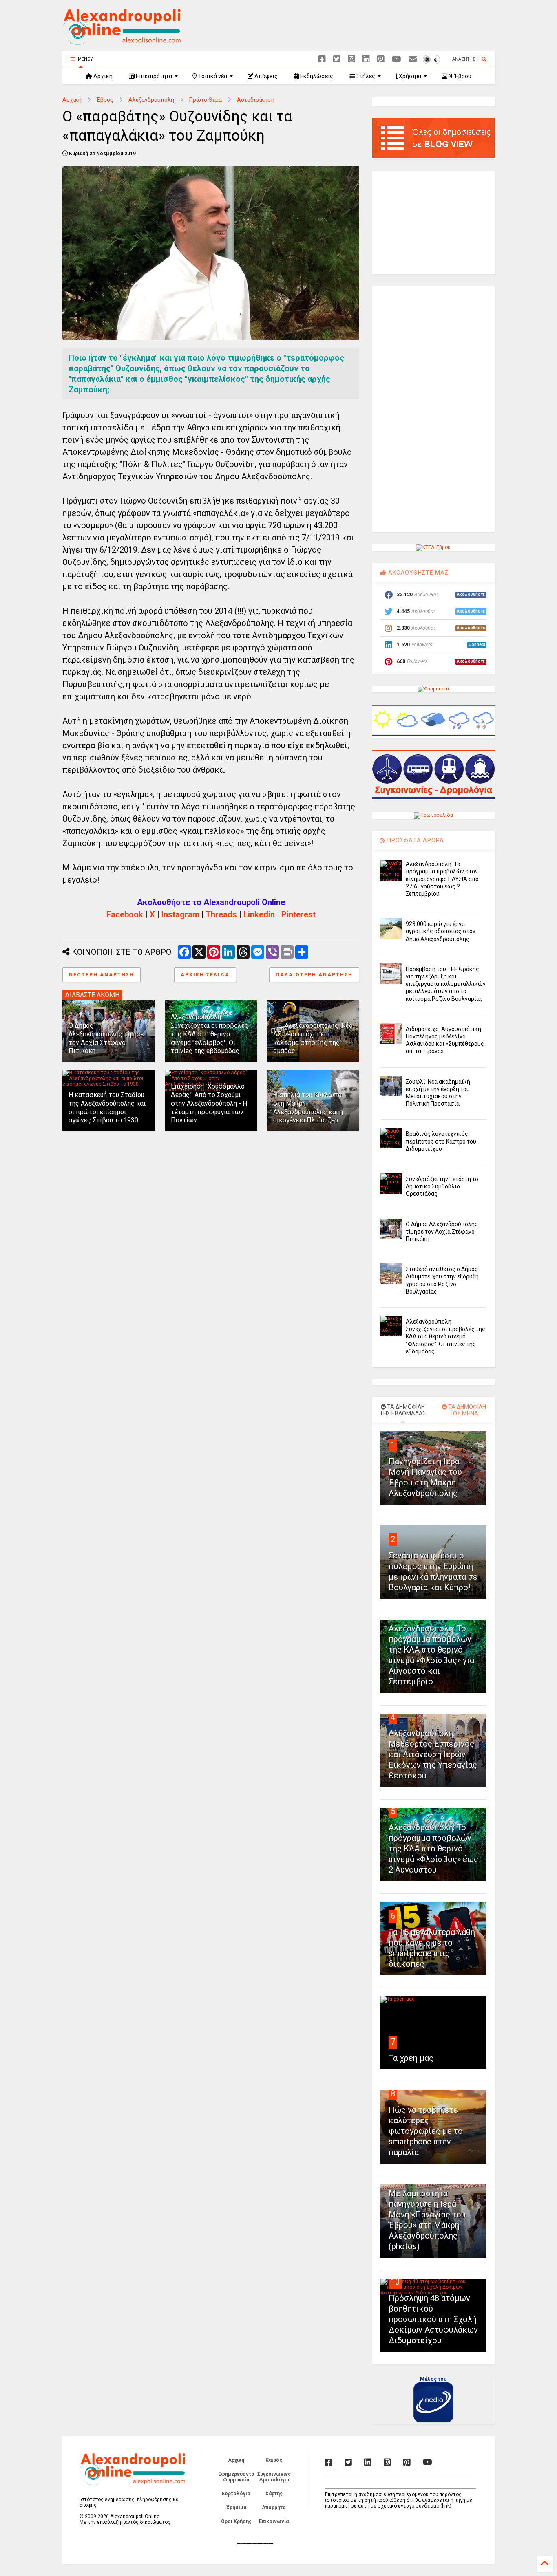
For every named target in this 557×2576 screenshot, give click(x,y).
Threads (221, 914)
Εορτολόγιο (236, 2494)
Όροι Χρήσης (236, 2521)
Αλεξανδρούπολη (151, 100)
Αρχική (102, 76)
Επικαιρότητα (153, 76)
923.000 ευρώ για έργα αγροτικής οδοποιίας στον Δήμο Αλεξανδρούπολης (441, 931)
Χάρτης (274, 2494)
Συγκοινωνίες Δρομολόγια (274, 2477)
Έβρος (105, 100)
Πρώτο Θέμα (206, 100)
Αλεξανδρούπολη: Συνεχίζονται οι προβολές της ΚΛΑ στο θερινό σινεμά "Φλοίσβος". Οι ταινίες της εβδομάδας (210, 1034)
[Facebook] (322, 59)
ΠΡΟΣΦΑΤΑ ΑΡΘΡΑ (415, 840)
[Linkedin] (366, 59)
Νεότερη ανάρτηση (102, 975)
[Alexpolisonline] (413, 59)
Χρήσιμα (409, 76)
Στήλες (365, 76)
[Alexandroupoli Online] (122, 41)
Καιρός (274, 2460)
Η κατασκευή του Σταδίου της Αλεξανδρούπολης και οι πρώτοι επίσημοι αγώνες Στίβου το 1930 (107, 1107)
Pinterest (298, 914)
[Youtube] (397, 59)
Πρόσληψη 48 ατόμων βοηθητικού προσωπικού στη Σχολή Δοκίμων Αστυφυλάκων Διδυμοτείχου (433, 2319)
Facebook (125, 914)
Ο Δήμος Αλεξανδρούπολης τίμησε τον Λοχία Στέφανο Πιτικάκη (106, 1038)
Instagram (180, 914)
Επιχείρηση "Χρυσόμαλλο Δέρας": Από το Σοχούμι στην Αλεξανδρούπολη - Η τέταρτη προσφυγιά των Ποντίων (209, 1103)
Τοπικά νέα (212, 76)
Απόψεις (265, 76)
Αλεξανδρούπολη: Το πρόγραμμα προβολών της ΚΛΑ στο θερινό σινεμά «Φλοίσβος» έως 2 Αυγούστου (433, 1849)
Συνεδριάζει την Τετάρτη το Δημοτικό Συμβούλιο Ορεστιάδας (442, 1186)
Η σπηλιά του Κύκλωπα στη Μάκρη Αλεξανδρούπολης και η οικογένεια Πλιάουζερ (308, 1107)
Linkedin (259, 914)
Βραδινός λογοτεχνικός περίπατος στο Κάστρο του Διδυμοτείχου (441, 1141)
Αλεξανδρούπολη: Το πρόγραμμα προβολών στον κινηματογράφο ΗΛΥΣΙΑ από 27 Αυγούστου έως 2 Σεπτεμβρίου (442, 879)
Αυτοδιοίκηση (256, 100)
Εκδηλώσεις (316, 76)
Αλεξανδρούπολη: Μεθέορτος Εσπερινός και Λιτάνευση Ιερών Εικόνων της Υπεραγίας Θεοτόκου (433, 1754)
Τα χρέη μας (411, 2058)
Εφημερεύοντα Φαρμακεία (236, 2477)
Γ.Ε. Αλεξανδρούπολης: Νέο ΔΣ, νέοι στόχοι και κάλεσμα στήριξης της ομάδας (313, 1038)
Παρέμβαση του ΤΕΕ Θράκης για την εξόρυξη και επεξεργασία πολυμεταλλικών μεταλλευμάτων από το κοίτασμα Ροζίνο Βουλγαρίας (446, 984)
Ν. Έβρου (459, 76)
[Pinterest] (381, 59)
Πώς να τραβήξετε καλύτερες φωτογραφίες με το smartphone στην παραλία (426, 2131)
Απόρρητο (274, 2508)
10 (395, 2282)
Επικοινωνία (274, 2521)
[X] (337, 59)
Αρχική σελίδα (205, 975)
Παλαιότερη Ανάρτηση (314, 975)
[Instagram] (351, 59)
